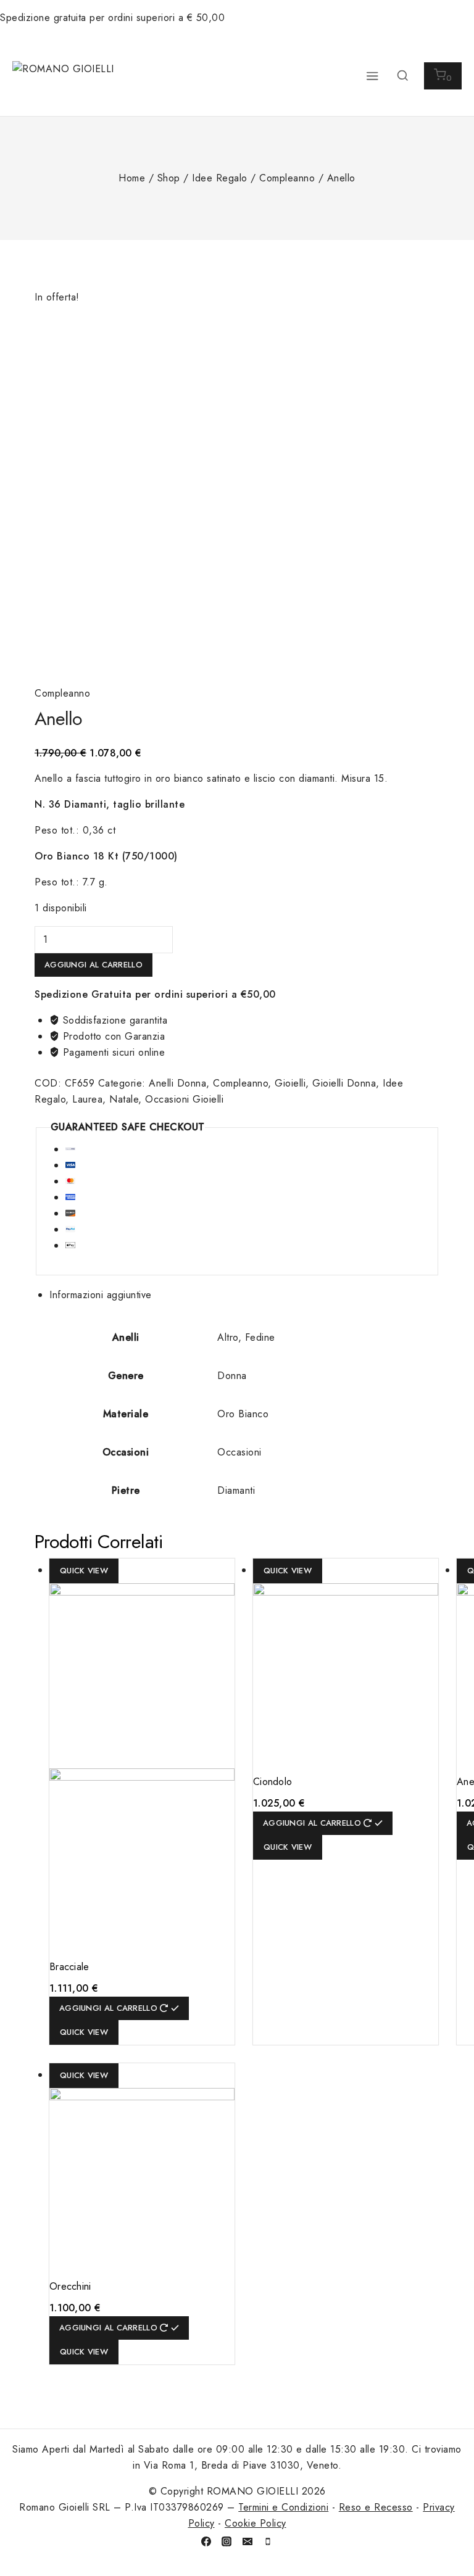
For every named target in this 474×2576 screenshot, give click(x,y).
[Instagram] (227, 2541)
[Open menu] (372, 76)
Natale (124, 1099)
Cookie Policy (256, 2523)
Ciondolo (272, 1782)
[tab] (244, 1295)
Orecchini (70, 2286)
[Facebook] (206, 2541)
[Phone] (268, 2541)
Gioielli (290, 1083)
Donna (232, 1376)
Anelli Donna (177, 1083)
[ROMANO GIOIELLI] (65, 76)
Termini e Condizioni (283, 2507)
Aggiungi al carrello (94, 965)
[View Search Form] (402, 76)
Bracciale (69, 1967)
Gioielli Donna (344, 1083)
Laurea (87, 1099)
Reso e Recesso (376, 2507)
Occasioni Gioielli (184, 1099)
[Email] (247, 2541)
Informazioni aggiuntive (101, 1295)
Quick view (84, 1571)
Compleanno (62, 693)
